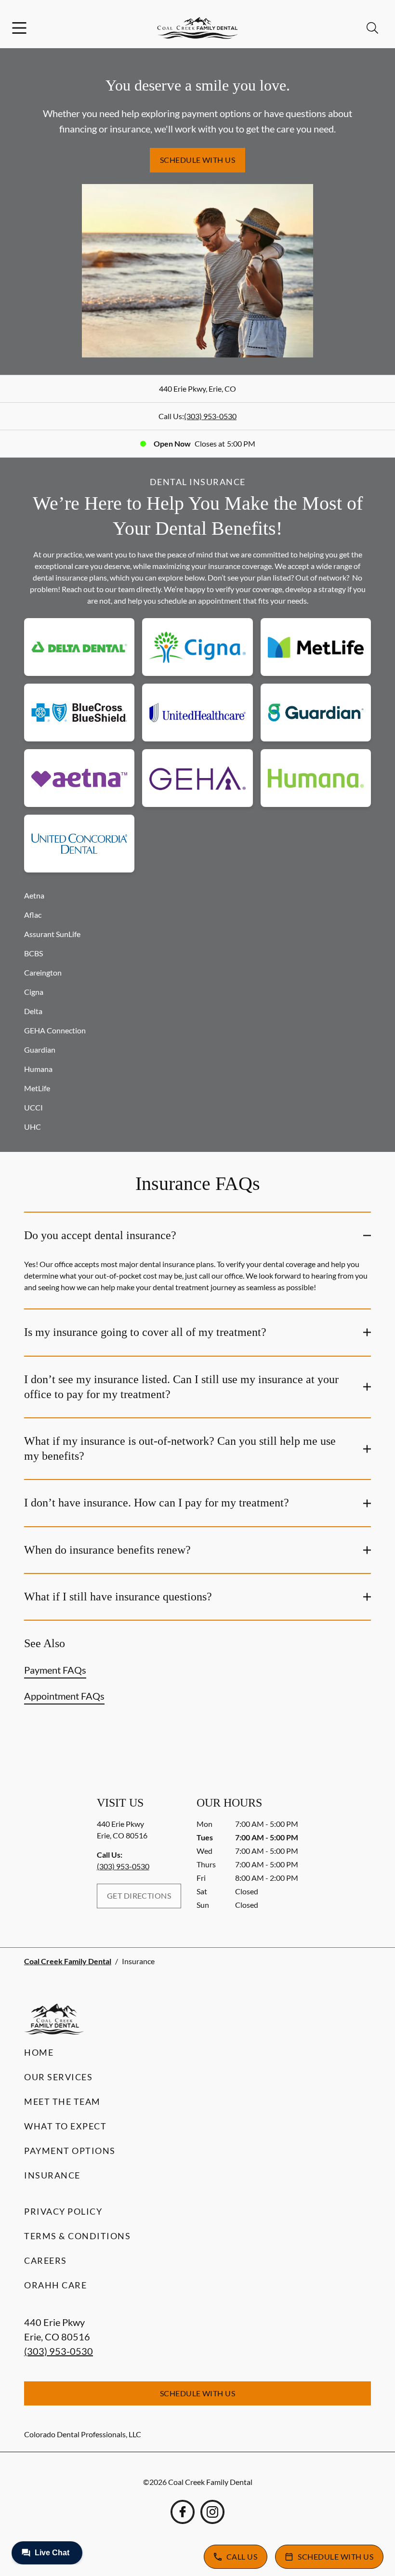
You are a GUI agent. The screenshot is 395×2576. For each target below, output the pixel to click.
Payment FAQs (55, 1670)
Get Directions (139, 1896)
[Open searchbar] (372, 28)
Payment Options (70, 2151)
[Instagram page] (212, 2512)
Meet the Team (62, 2101)
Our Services (58, 2077)
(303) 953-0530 (210, 416)
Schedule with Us (198, 160)
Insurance (52, 2175)
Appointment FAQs (64, 1696)
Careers (46, 2260)
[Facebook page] (183, 2512)
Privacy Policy (63, 2211)
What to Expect (65, 2126)
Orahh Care (55, 2285)
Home (39, 2052)
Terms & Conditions (77, 2236)
